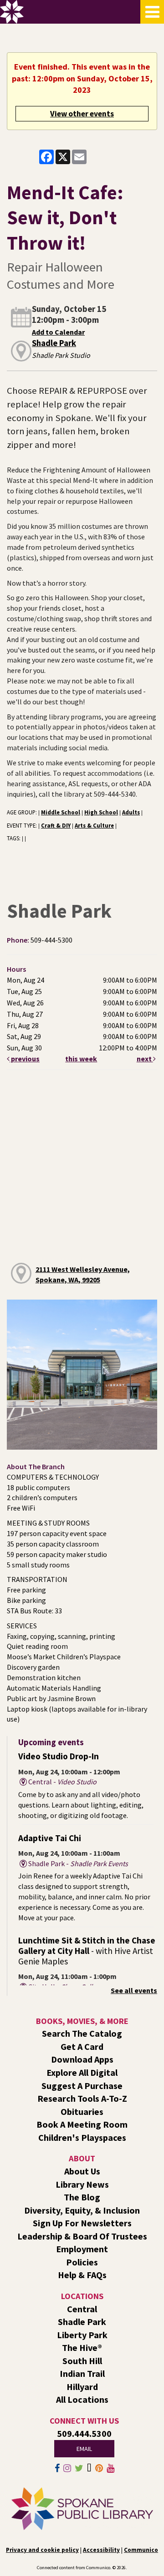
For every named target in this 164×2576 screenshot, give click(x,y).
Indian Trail (82, 2373)
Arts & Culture (94, 825)
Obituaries (82, 2112)
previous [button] (25, 1059)
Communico (141, 2550)
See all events (134, 1990)
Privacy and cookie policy (42, 2550)
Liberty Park (82, 2335)
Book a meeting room (82, 2124)
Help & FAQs (82, 2275)
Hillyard (82, 2387)
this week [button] (81, 1059)
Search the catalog (82, 2033)
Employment (82, 2249)
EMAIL (84, 2449)
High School (101, 812)
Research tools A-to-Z (82, 2098)
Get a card (82, 2046)
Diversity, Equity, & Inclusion (82, 2210)
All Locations (82, 2399)
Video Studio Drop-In (59, 1756)
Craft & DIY (56, 825)
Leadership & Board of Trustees (82, 2236)
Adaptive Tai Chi (50, 1838)
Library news (82, 2184)
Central (82, 2309)
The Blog (82, 2197)
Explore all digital (82, 2072)
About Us (82, 2171)
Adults (131, 812)
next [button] (145, 1059)
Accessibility (101, 2550)
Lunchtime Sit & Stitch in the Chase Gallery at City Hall (87, 1951)
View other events (82, 114)
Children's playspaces (82, 2137)
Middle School (61, 812)
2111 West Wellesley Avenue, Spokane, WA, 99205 (83, 1274)
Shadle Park (54, 343)
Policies (82, 2262)
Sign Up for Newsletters (82, 2223)
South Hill (82, 2361)
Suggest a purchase (82, 2086)
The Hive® (82, 2348)
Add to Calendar (58, 332)
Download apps (82, 2059)
